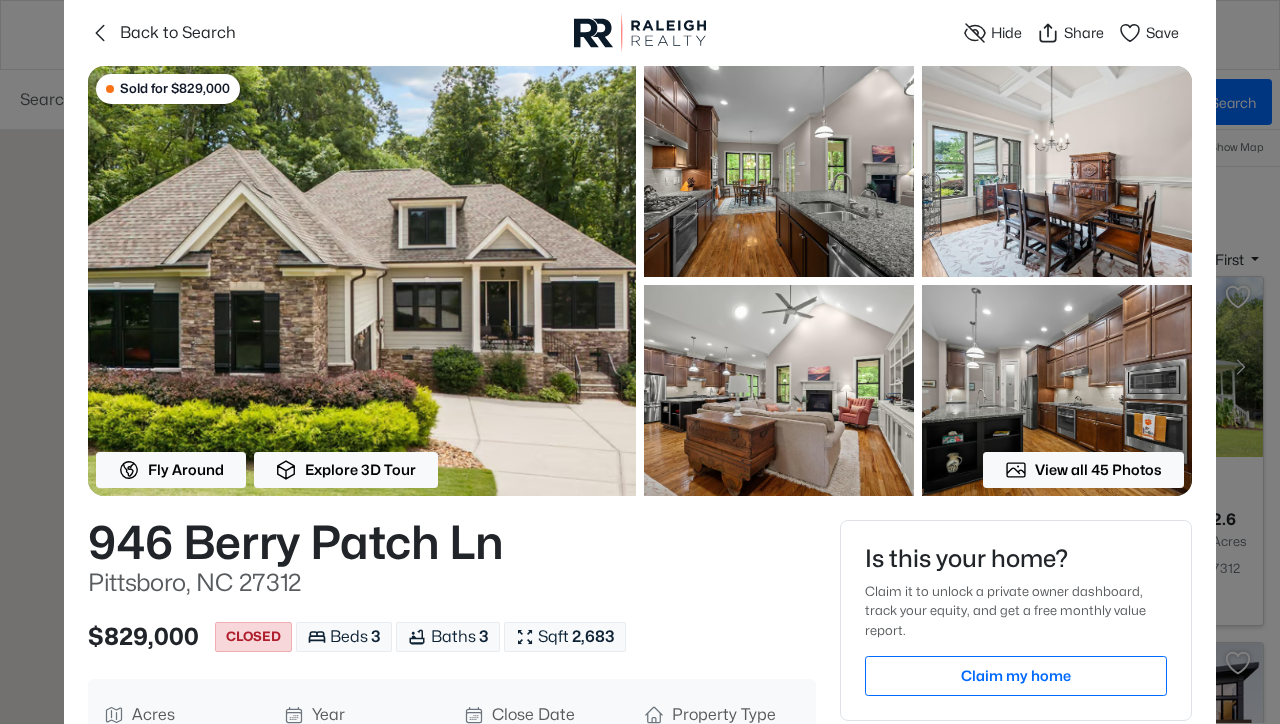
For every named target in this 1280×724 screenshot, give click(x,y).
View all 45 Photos (1098, 469)
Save (1162, 32)
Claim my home (1016, 675)
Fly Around (186, 469)
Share (1084, 32)
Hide (1006, 32)
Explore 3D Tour (360, 469)
